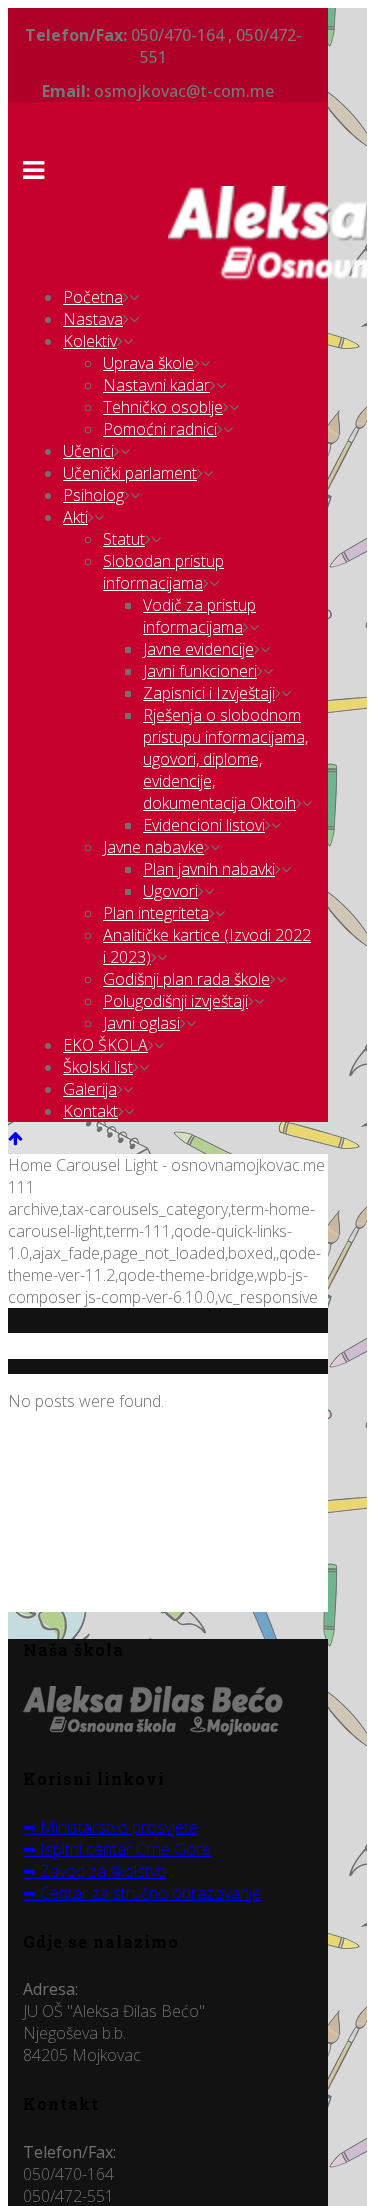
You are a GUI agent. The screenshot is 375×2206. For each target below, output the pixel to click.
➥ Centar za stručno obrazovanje (142, 1893)
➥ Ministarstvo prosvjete (110, 1827)
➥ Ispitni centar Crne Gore (117, 1849)
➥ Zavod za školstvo (95, 1871)
